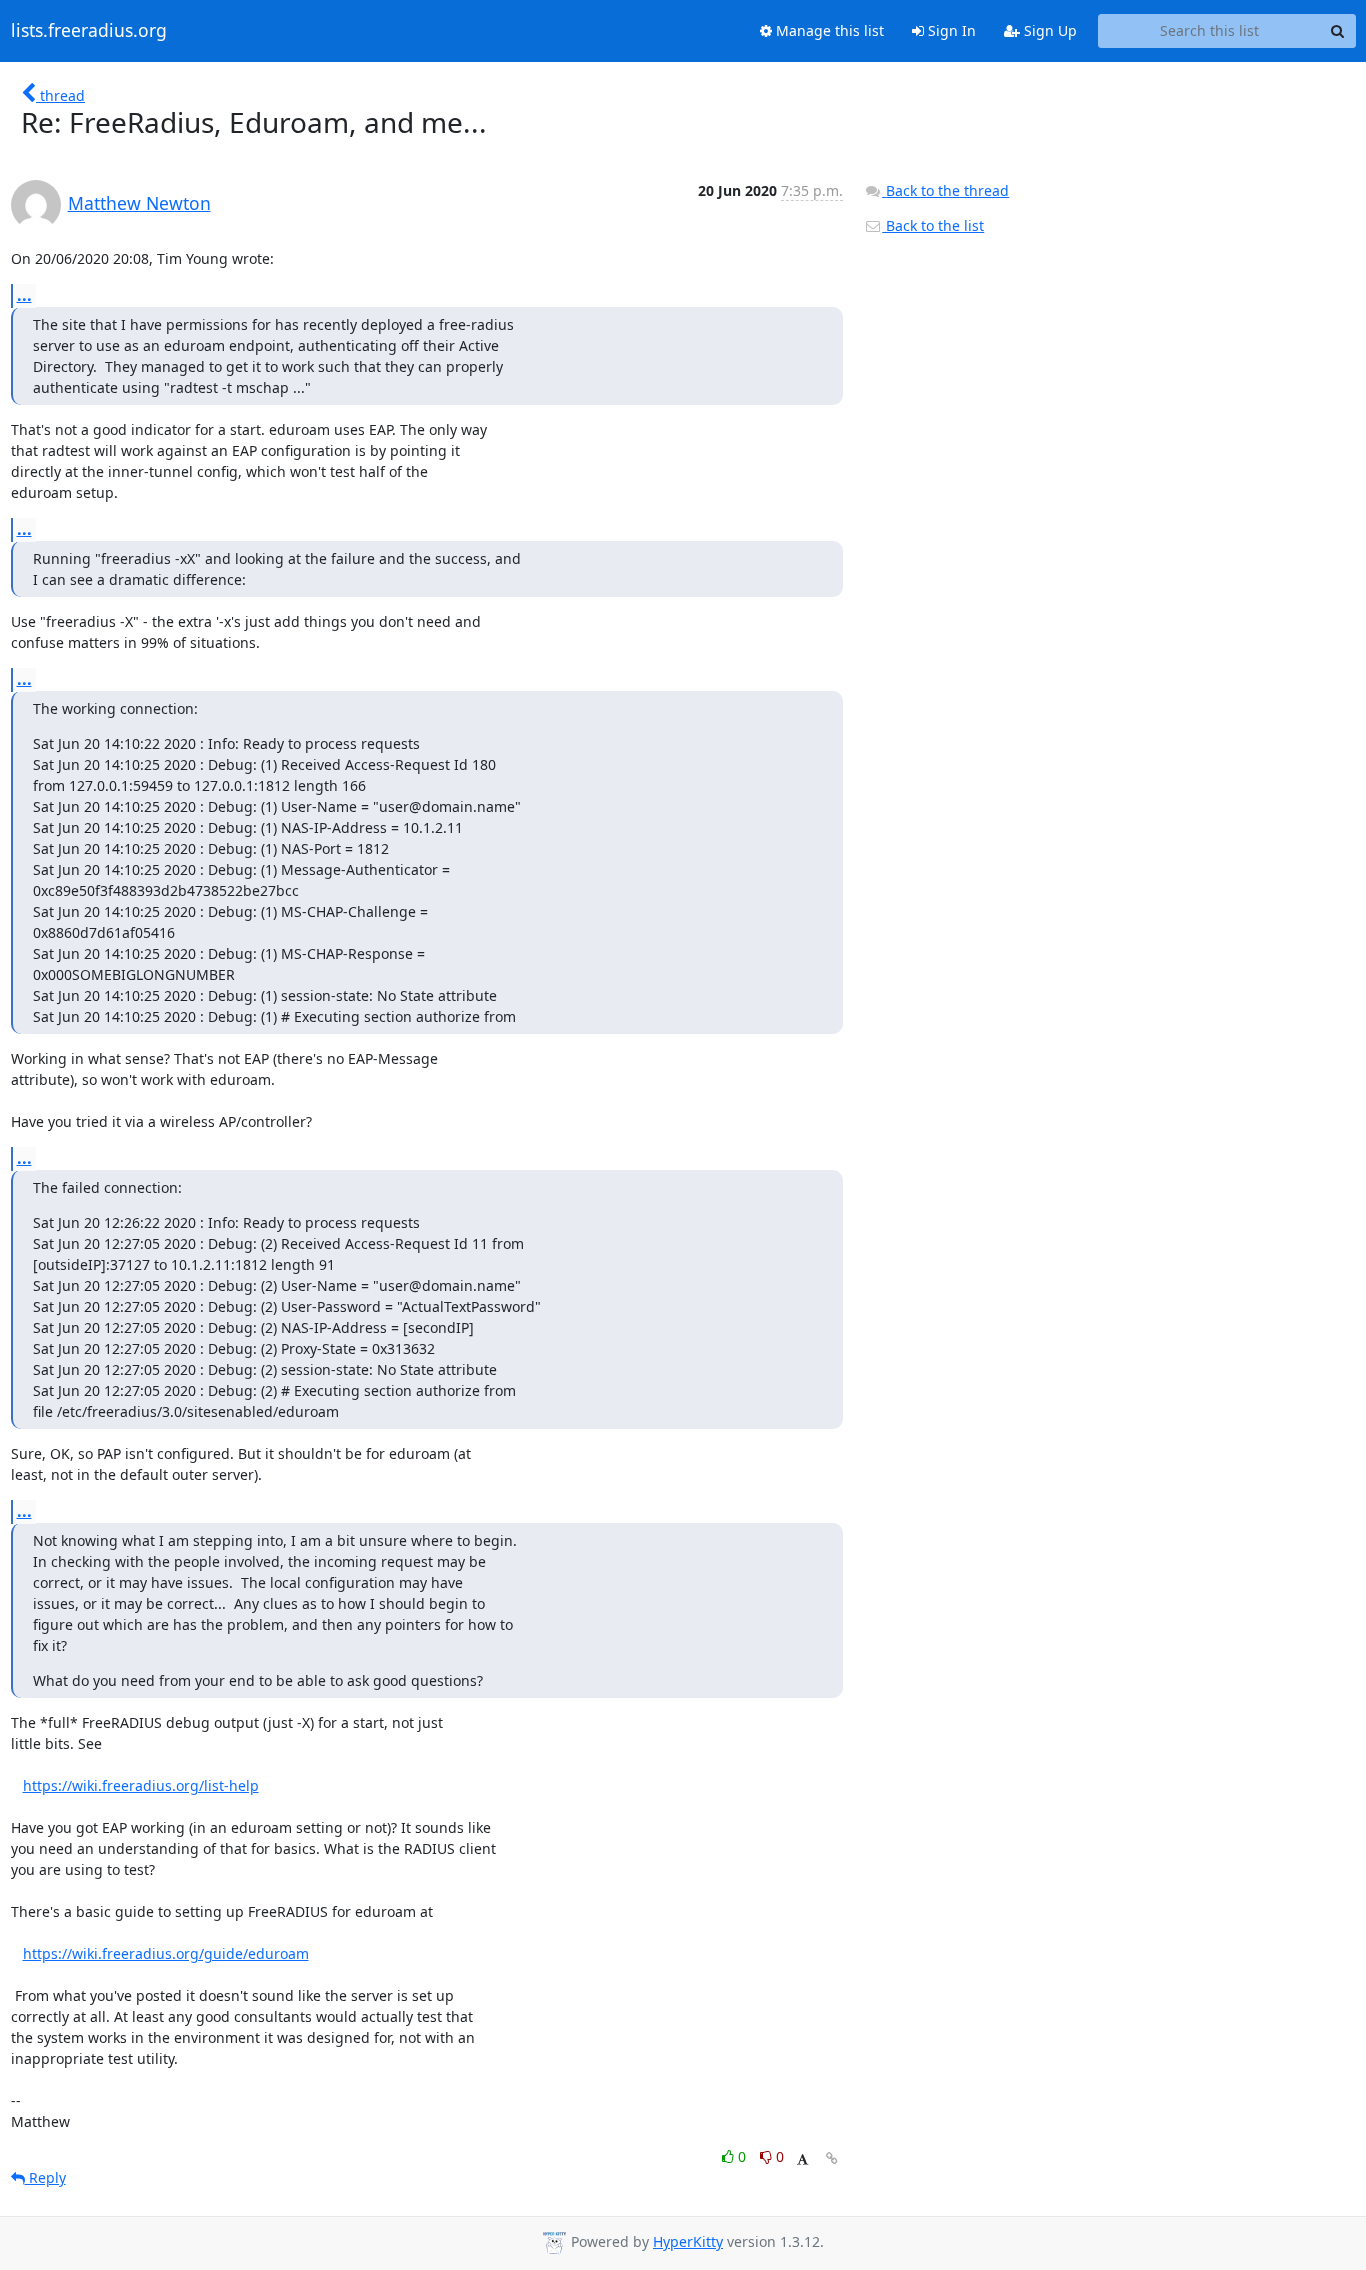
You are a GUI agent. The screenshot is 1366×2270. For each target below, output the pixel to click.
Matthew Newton (139, 203)
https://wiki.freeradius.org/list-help (141, 1785)
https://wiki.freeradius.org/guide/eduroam (166, 1953)
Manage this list (828, 30)
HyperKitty (688, 2241)
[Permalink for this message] (832, 2158)
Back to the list (933, 225)
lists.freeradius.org (89, 31)
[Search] (1338, 31)
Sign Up (1048, 30)
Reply (45, 2177)
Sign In (950, 30)
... (24, 295)
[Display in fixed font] (802, 2159)
